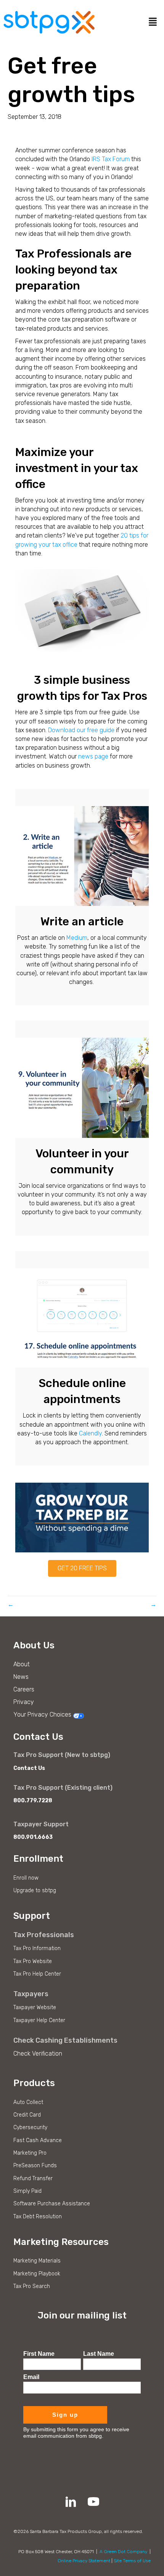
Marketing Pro (30, 2153)
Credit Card (27, 2115)
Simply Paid (27, 2191)
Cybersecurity (30, 2127)
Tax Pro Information (37, 1948)
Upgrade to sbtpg (35, 1890)
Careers (24, 1689)
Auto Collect (28, 2102)
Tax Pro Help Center (37, 1974)
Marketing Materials (37, 2261)
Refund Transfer (33, 2178)
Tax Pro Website (33, 1961)
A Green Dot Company (123, 2552)
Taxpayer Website (35, 2007)
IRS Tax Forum (111, 159)
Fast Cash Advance (38, 2140)
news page (93, 756)
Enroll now (26, 1878)
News (21, 1677)
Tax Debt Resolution (38, 2217)
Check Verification (38, 2054)
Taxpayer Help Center (39, 2020)
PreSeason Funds (35, 2166)
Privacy (24, 1702)
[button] (82, 1568)
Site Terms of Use (132, 2561)
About (22, 1664)
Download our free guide (81, 730)
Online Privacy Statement (84, 2561)
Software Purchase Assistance (52, 2204)
